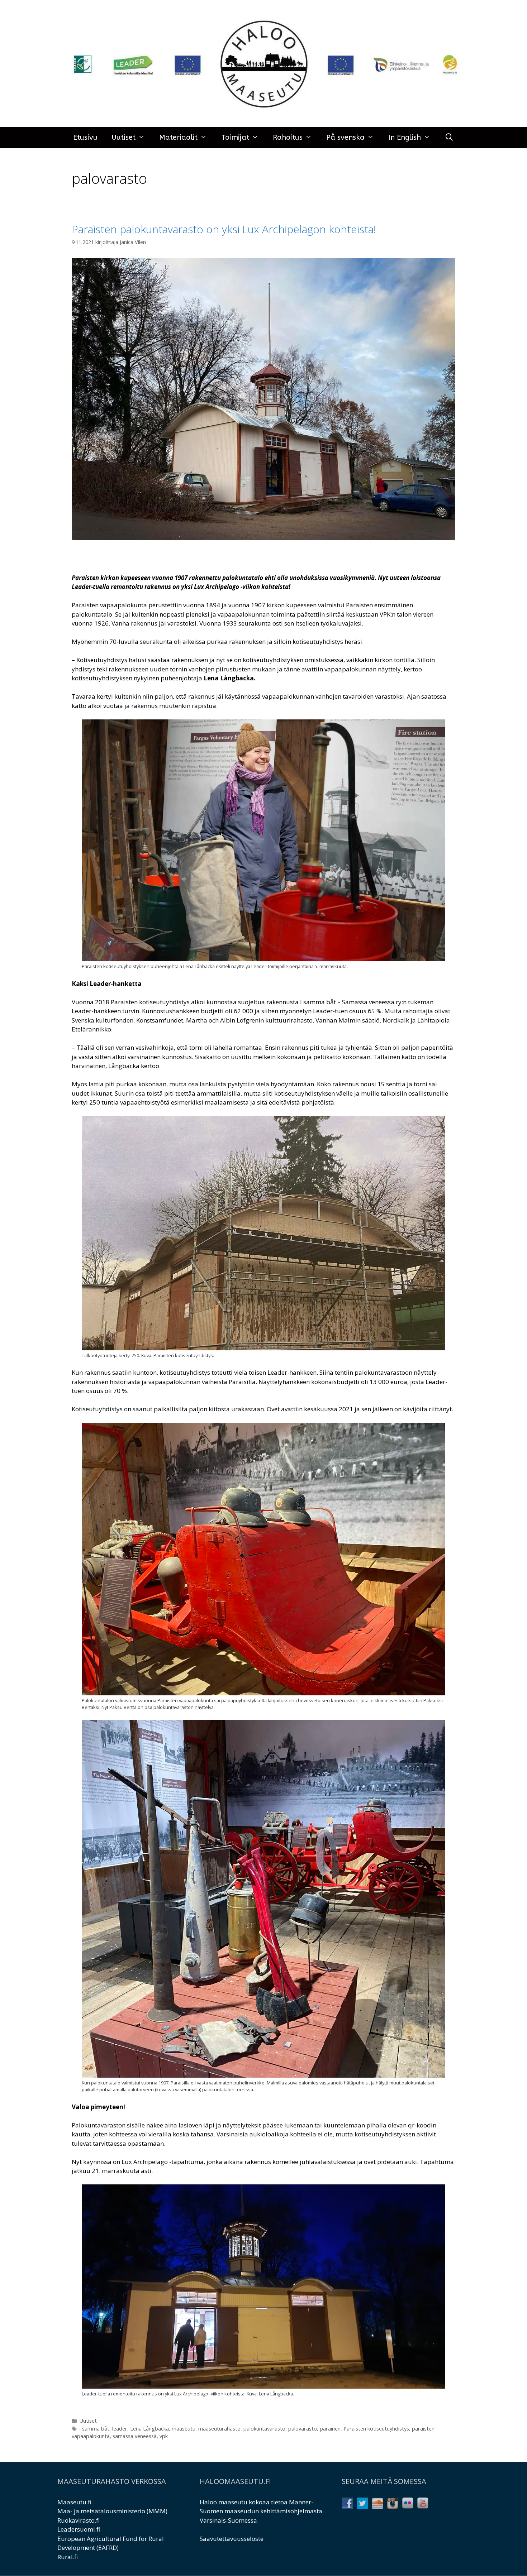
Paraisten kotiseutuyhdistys (376, 2429)
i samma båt (94, 2429)
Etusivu (85, 137)
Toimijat (235, 137)
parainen (330, 2429)
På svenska (345, 137)
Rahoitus (288, 137)
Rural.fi (68, 2557)
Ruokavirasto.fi (79, 2520)
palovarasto (303, 2429)
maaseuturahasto (219, 2429)
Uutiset (124, 137)
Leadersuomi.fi (79, 2529)
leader (120, 2429)
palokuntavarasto (264, 2429)
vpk (164, 2436)
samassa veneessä (135, 2436)
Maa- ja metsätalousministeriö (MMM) (112, 2511)
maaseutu (184, 2429)
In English (405, 137)
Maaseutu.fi (74, 2502)
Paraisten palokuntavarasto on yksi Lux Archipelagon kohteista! (224, 229)
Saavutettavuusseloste (232, 2539)
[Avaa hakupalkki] (449, 138)
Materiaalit (178, 137)
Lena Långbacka (149, 2429)
